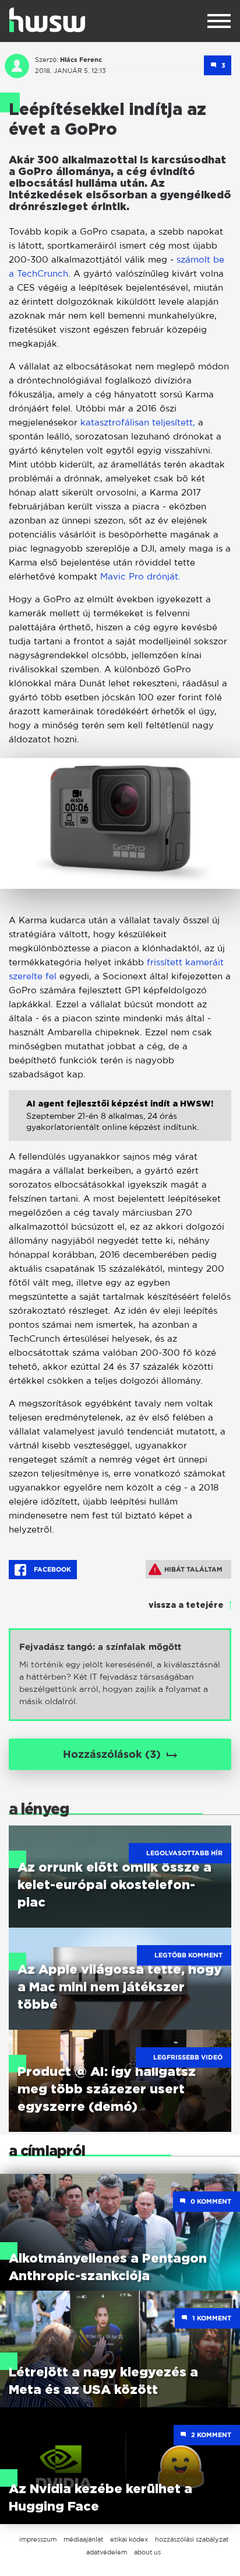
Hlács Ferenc (81, 60)
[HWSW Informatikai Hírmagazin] (47, 20)
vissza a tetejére (186, 1605)
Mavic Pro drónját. (139, 576)
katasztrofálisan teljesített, (138, 422)
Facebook (52, 1569)
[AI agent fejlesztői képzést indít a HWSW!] (120, 1124)
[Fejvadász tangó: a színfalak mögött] (120, 1675)
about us (147, 2552)
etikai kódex (129, 2539)
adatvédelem (107, 2552)
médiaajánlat (83, 2539)
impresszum (38, 2539)
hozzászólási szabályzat (192, 2539)
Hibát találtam (193, 1569)
